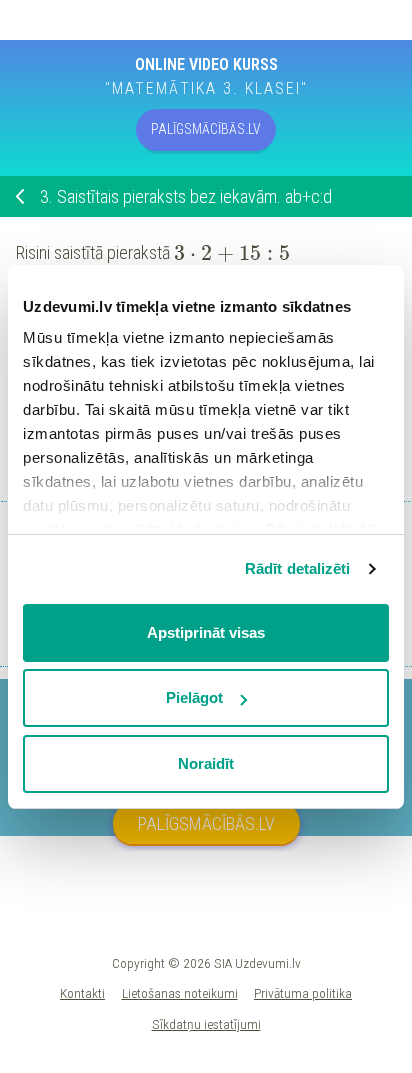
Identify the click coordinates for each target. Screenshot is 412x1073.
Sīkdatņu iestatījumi (206, 1024)
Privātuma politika (303, 993)
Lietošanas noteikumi (180, 993)
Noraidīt (206, 763)
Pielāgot (194, 697)
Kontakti (82, 993)
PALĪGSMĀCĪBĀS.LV (206, 129)
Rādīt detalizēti (298, 568)
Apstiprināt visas (206, 632)
